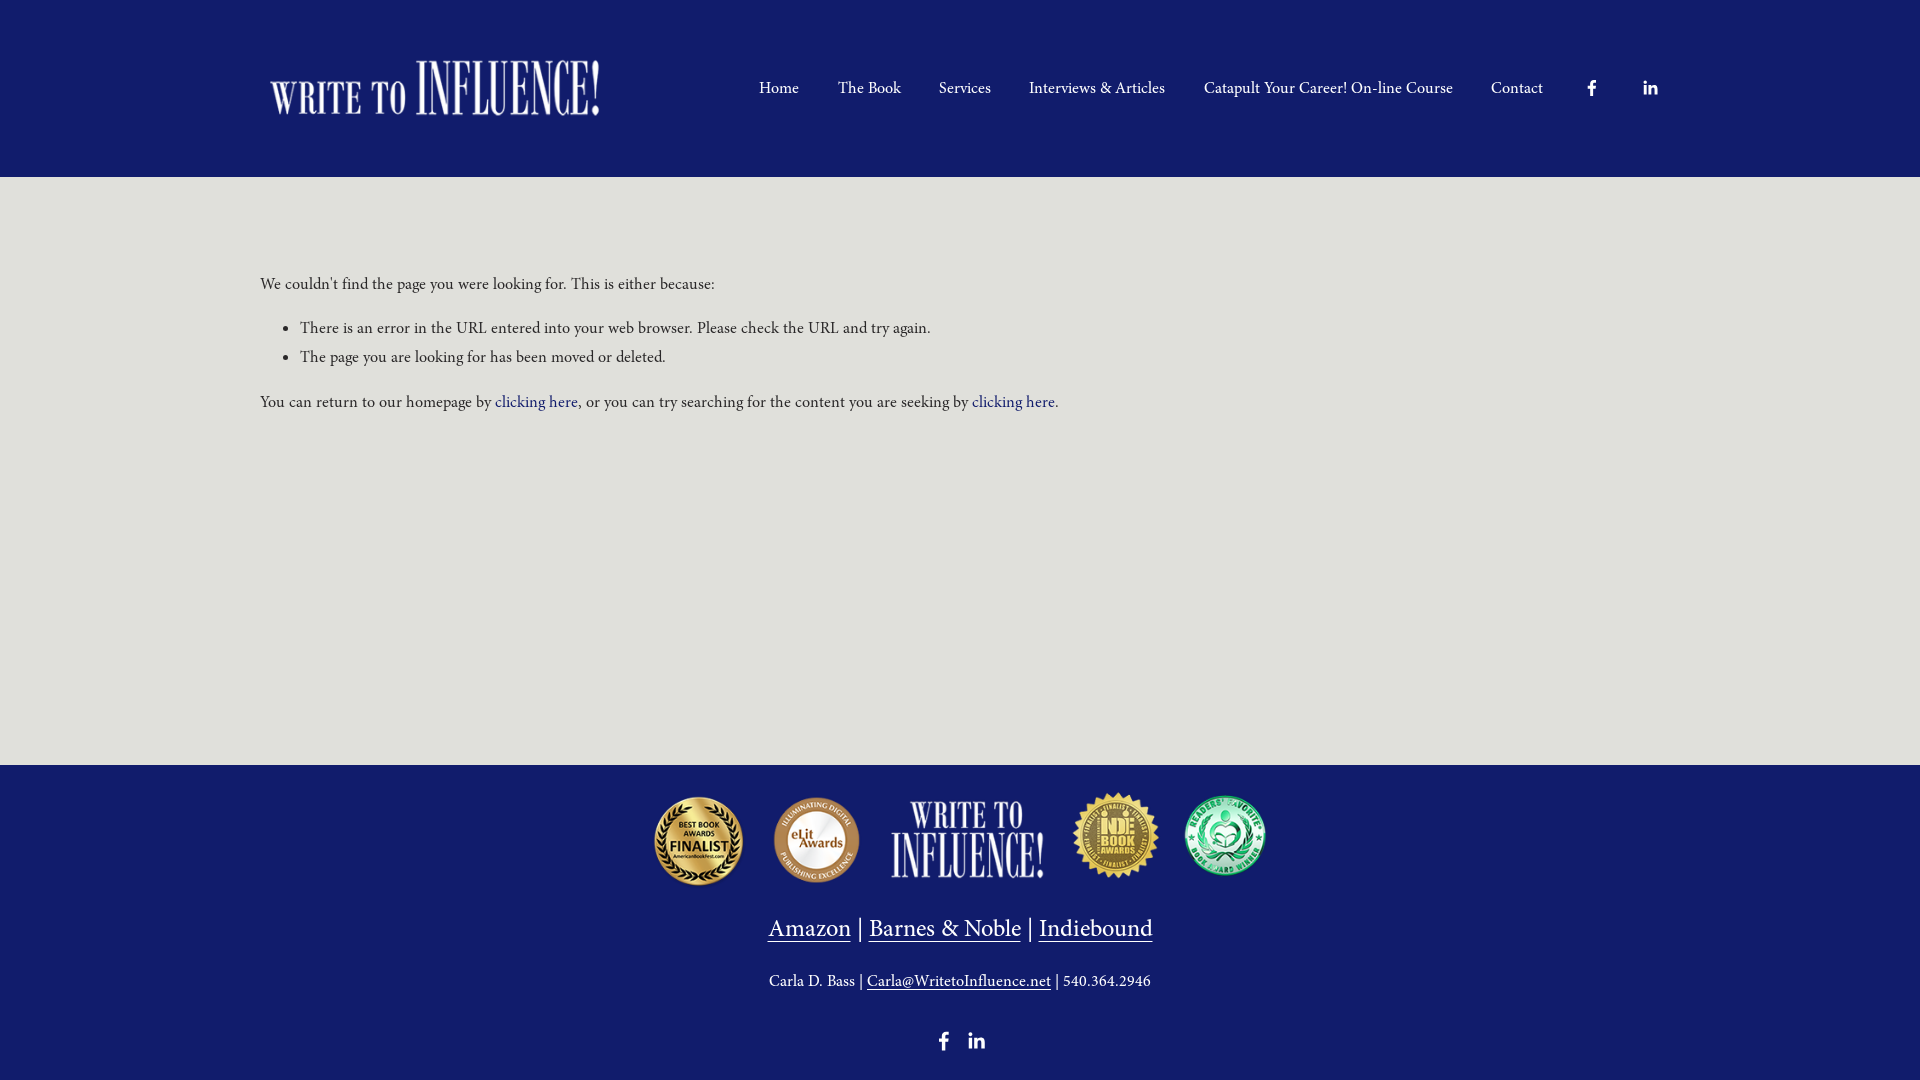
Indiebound (1096, 928)
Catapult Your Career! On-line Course (1328, 88)
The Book (869, 88)
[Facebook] (1592, 88)
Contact (1517, 88)
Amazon (809, 928)
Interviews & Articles (1097, 88)
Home (779, 88)
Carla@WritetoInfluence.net (959, 981)
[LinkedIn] (1650, 88)
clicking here (536, 402)
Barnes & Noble (945, 928)
